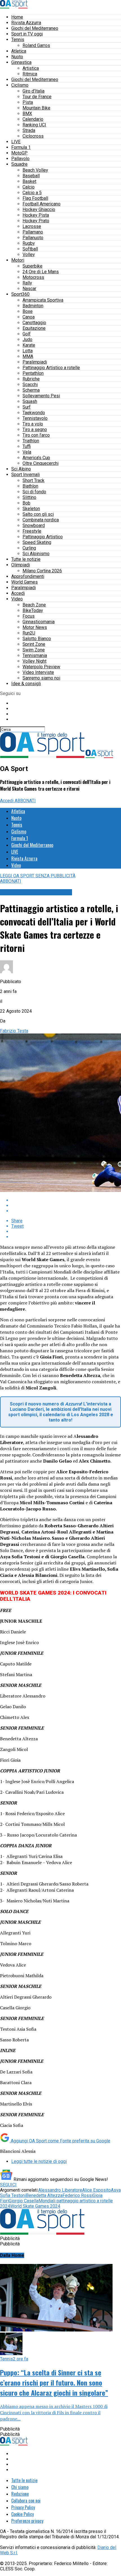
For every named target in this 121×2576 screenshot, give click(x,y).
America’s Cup (36, 458)
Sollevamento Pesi (41, 396)
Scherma (31, 390)
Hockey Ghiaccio (39, 209)
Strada (29, 130)
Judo (27, 339)
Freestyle (32, 531)
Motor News (35, 627)
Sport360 (20, 294)
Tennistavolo (35, 418)
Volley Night (34, 661)
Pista (28, 102)
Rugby (29, 243)
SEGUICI (8, 2185)
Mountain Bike (36, 108)
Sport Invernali (25, 475)
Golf (27, 334)
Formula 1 (21, 147)
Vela (27, 452)
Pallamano (33, 232)
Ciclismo (20, 85)
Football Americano (42, 204)
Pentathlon (33, 373)
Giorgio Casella (24, 2201)
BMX (27, 114)
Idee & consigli (26, 684)
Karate (29, 345)
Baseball (31, 176)
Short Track (33, 480)
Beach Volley (35, 170)
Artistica (31, 68)
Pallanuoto (33, 238)
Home (17, 17)
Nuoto (17, 57)
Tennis (18, 40)
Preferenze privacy (27, 2521)
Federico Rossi (78, 2195)
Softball (30, 249)
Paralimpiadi (35, 362)
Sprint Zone (34, 644)
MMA (28, 356)
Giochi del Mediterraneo (35, 28)
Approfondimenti (28, 576)
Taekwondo (34, 413)
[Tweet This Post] (66, 1206)
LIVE (16, 142)
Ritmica (30, 74)
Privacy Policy (23, 2507)
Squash (30, 401)
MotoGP (19, 153)
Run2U (29, 633)
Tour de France (37, 97)
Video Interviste (38, 672)
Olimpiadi (21, 565)
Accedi (18, 593)
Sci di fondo (34, 492)
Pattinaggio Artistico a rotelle (51, 368)
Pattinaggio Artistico (43, 537)
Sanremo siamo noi (41, 678)
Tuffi (27, 446)
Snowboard (34, 525)
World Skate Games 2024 (35, 2206)
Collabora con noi (26, 2501)
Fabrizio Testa (14, 1031)
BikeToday (33, 610)
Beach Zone (34, 605)
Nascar (29, 289)
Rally (27, 283)
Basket (29, 181)
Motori (18, 260)
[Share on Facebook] (66, 1200)
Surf (27, 407)
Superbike (33, 266)
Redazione (20, 2494)
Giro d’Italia (33, 91)
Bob (26, 503)
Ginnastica (21, 62)
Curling (29, 548)
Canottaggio (34, 323)
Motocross (33, 277)
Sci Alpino (21, 469)
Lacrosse (32, 226)
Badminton (33, 306)
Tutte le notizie (26, 559)
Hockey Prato (36, 221)
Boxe (28, 311)
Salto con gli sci (38, 514)
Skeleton (31, 509)
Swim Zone (34, 650)
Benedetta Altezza (44, 2195)
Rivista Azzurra (26, 23)
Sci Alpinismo (36, 554)
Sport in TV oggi (27, 34)
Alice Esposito (97, 2190)
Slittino (29, 497)
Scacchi (30, 385)
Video (17, 599)
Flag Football (35, 198)
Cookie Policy (23, 2514)
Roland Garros (36, 45)
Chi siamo (20, 2487)
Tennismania (35, 655)
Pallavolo (20, 159)
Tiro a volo (33, 424)
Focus (29, 616)
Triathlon (31, 441)
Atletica (19, 51)
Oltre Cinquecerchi (41, 463)
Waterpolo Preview (41, 667)
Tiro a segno (35, 430)
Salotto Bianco (37, 639)
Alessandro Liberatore (60, 2190)
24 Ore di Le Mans (41, 272)
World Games (24, 582)
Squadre (19, 164)
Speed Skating (37, 542)
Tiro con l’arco (36, 435)
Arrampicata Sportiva (43, 300)
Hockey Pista (36, 215)
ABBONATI (25, 801)
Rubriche (31, 379)
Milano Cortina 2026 (42, 571)
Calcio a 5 (32, 193)
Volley (29, 255)
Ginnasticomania (39, 622)
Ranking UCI (34, 125)
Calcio (29, 187)
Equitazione (34, 328)
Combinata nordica (41, 520)
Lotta (28, 351)
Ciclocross (33, 136)
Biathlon (30, 486)
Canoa (29, 317)
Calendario (33, 119)
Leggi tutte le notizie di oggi (39, 2161)
